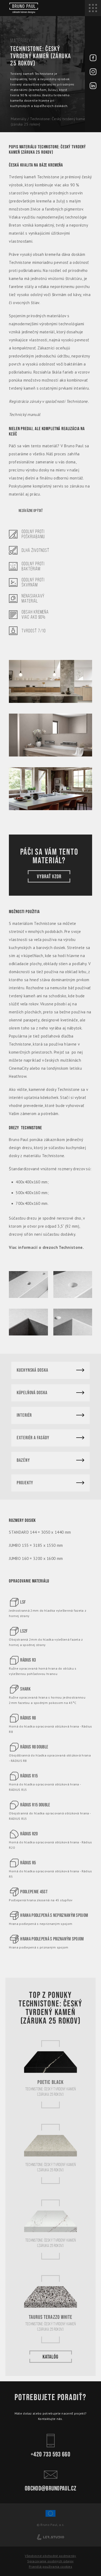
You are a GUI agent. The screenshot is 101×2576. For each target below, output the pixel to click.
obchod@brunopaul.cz (50, 2488)
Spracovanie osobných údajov (50, 2561)
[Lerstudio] (50, 2537)
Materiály (19, 119)
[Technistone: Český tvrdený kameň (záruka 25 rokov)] (50, 679)
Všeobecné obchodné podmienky (50, 2556)
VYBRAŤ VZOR (49, 877)
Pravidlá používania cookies (50, 2566)
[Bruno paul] (24, 8)
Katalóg (50, 2357)
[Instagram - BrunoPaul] (93, 72)
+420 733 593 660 (50, 2454)
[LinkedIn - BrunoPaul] (93, 86)
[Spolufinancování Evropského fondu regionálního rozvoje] (50, 2516)
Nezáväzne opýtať (31, 511)
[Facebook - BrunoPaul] (93, 58)
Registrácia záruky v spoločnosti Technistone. (49, 401)
